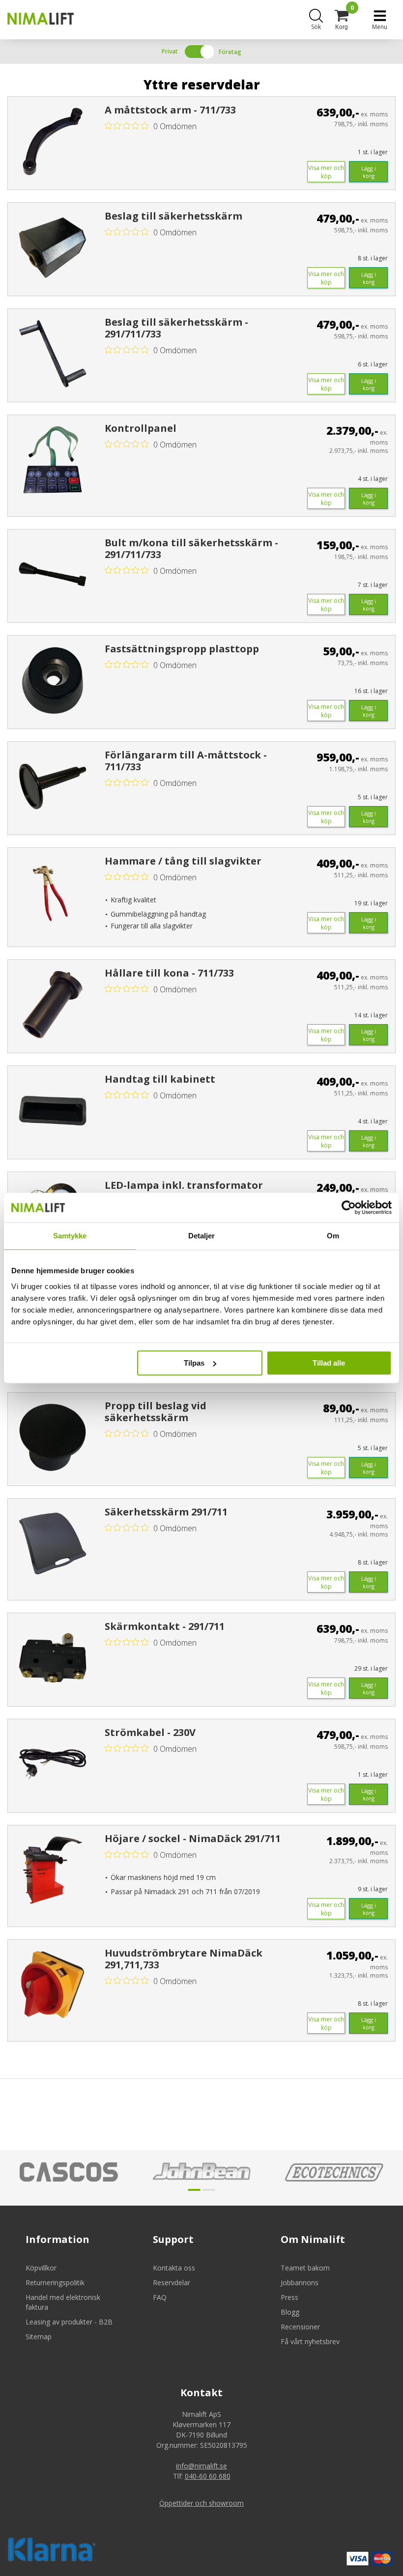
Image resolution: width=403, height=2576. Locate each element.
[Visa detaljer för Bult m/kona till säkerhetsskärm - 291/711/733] (53, 574)
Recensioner (300, 2327)
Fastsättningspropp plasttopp (182, 649)
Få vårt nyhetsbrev (310, 2341)
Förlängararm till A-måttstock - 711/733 (186, 761)
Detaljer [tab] (202, 1236)
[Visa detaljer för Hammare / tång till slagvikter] (53, 893)
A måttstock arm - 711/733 (170, 110)
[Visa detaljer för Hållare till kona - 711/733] (53, 1005)
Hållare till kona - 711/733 (169, 973)
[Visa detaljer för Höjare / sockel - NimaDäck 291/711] (53, 1870)
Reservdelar (172, 2282)
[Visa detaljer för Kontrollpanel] (53, 460)
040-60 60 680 (208, 2476)
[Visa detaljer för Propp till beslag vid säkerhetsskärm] (53, 1437)
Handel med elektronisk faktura (63, 2302)
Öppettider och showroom (201, 2503)
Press (289, 2297)
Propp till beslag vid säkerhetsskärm (156, 1412)
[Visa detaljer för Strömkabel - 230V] (53, 1764)
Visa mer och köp (326, 172)
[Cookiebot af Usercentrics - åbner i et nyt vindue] (349, 1207)
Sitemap (39, 2337)
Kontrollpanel (141, 428)
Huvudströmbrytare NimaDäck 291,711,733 (184, 1959)
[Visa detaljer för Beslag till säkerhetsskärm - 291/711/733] (53, 354)
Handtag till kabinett (160, 1079)
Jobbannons (300, 2282)
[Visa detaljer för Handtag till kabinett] (53, 1111)
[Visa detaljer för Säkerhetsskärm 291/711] (53, 1543)
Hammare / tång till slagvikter (183, 861)
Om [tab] (333, 1236)
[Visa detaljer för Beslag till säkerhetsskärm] (53, 248)
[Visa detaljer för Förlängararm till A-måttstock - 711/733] (53, 786)
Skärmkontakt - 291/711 (165, 1626)
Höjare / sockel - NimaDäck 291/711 (193, 1839)
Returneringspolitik (55, 2282)
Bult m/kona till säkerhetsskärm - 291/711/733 (191, 549)
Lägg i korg (369, 172)
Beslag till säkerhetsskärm (173, 216)
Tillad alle (329, 1363)
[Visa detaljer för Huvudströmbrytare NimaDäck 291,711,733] (53, 1985)
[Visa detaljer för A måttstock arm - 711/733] (53, 141)
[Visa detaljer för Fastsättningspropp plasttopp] (53, 680)
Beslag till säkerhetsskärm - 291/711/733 (176, 328)
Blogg (290, 2312)
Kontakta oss (174, 2268)
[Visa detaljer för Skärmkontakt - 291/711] (53, 1658)
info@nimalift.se (201, 2466)
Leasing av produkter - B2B (69, 2322)
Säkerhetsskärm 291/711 (166, 1512)
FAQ (160, 2297)
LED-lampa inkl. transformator (184, 1185)
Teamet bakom (305, 2268)
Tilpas (194, 1363)
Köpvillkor (41, 2268)
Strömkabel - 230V (150, 1733)
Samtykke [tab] (70, 1236)
